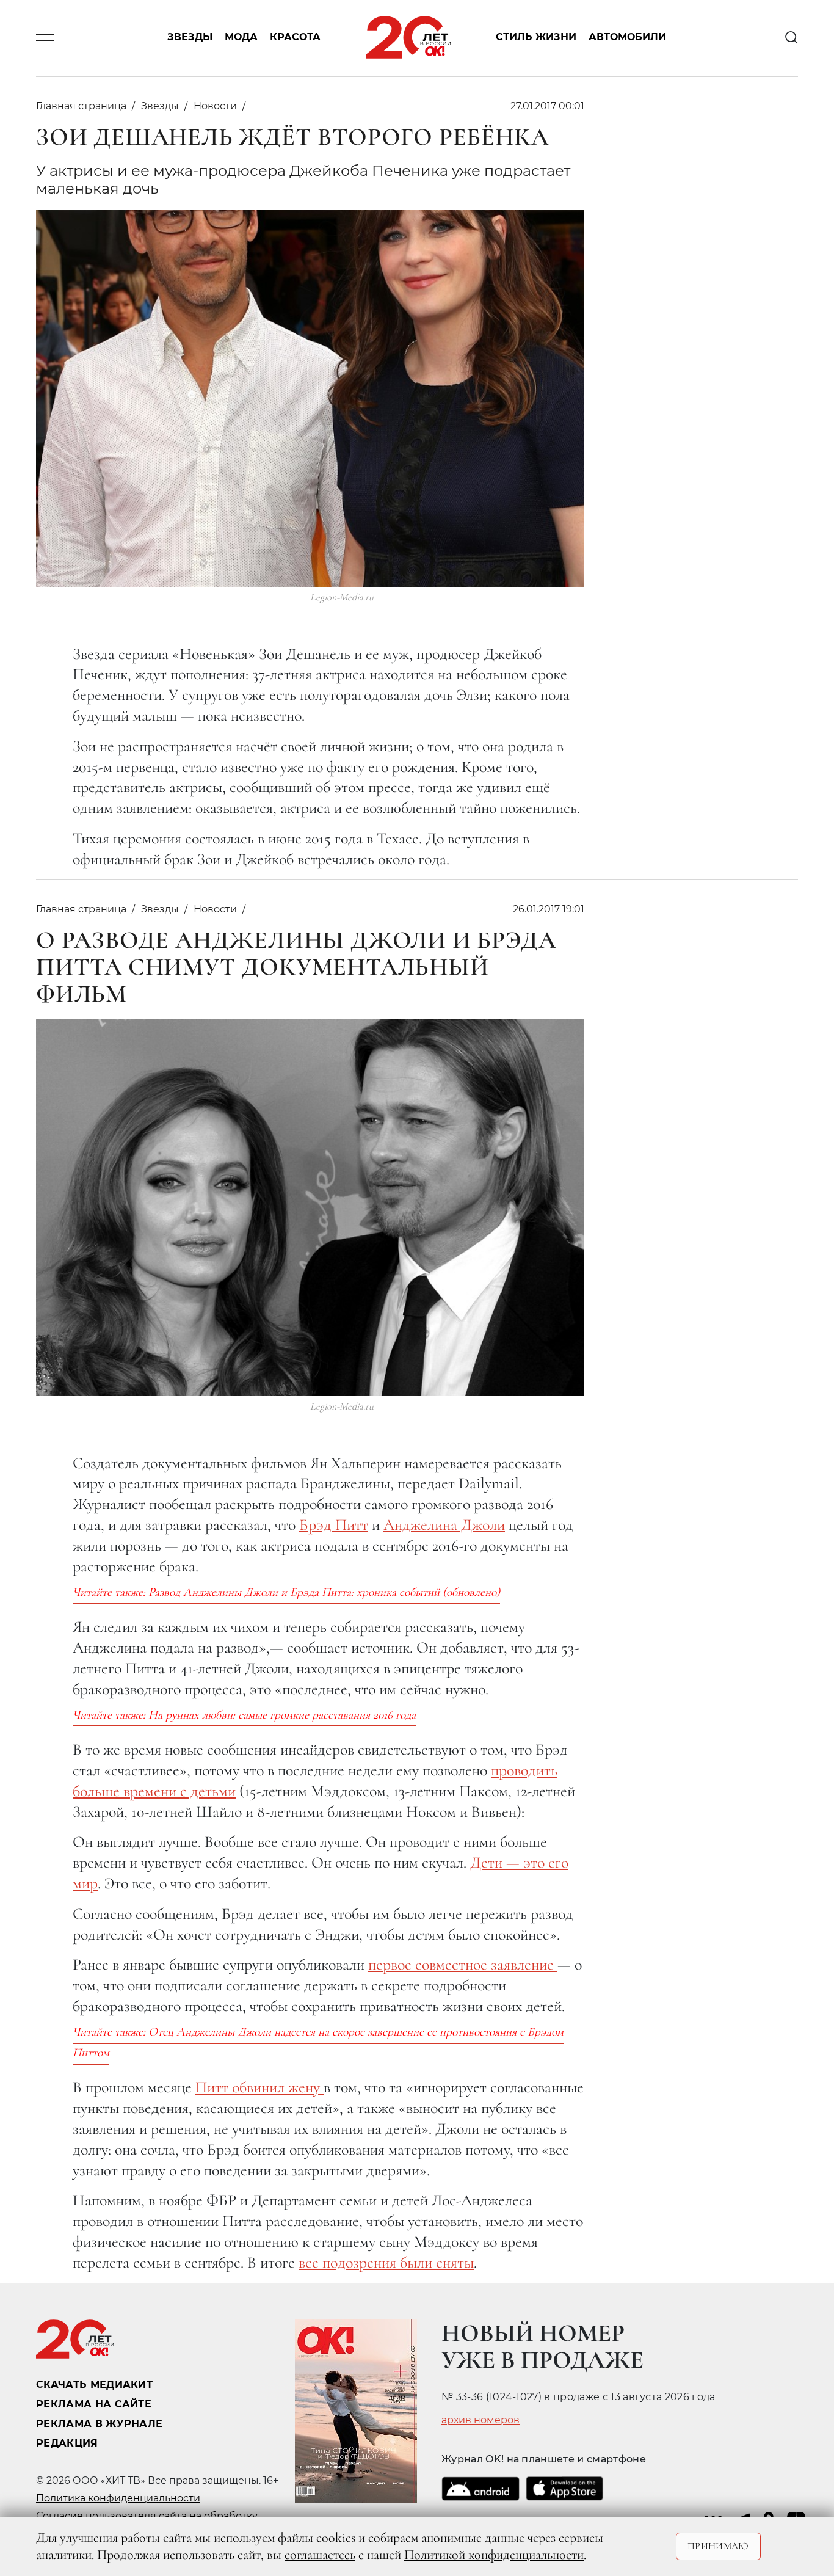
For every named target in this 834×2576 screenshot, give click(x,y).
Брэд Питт (334, 1525)
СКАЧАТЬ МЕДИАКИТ (94, 2385)
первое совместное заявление (463, 1964)
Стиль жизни (536, 38)
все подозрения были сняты (386, 2262)
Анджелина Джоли (444, 1525)
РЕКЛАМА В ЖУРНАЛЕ (99, 2424)
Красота (295, 38)
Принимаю (718, 2546)
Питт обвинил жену (259, 2087)
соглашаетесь (320, 2555)
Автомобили (627, 38)
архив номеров (480, 2420)
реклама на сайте (94, 2404)
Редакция (67, 2443)
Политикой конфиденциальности (494, 2555)
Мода (241, 38)
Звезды (190, 38)
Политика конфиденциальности (118, 2498)
